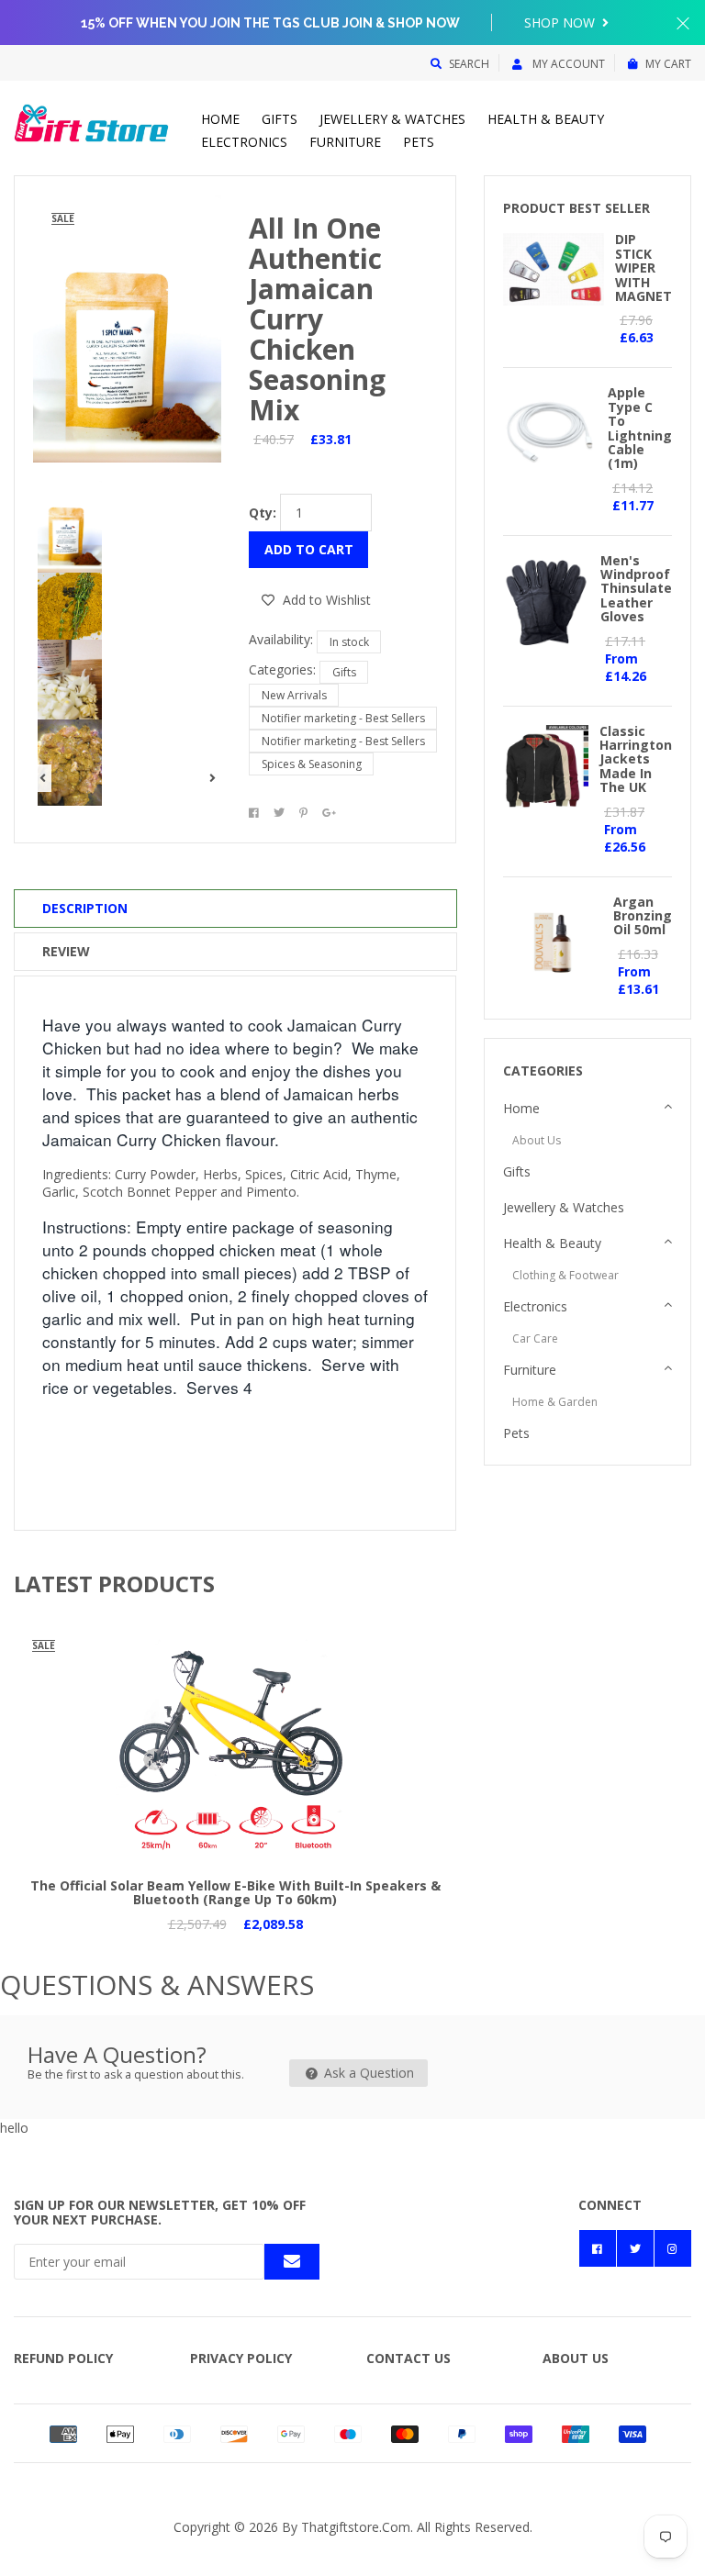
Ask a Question (367, 2073)
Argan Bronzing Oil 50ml (643, 916)
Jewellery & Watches (392, 119)
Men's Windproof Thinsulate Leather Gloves (636, 589)
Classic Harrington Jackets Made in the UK (636, 759)
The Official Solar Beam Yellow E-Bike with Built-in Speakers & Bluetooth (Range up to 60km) (235, 1892)
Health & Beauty (546, 119)
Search (469, 64)
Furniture (345, 142)
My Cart (668, 64)
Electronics (244, 142)
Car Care (535, 1338)
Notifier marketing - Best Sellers (343, 718)
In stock (349, 642)
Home (220, 119)
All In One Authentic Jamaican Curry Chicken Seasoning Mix (317, 319)
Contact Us (408, 2358)
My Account (567, 64)
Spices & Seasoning (312, 764)
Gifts (280, 119)
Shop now (561, 22)
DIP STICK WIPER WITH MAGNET (643, 268)
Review (66, 951)
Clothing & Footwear (565, 1275)
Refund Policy (63, 2358)
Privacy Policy (241, 2358)
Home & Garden (555, 1402)
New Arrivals (294, 695)
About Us (537, 1140)
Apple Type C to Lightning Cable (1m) (640, 428)
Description (85, 908)
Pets (419, 142)
